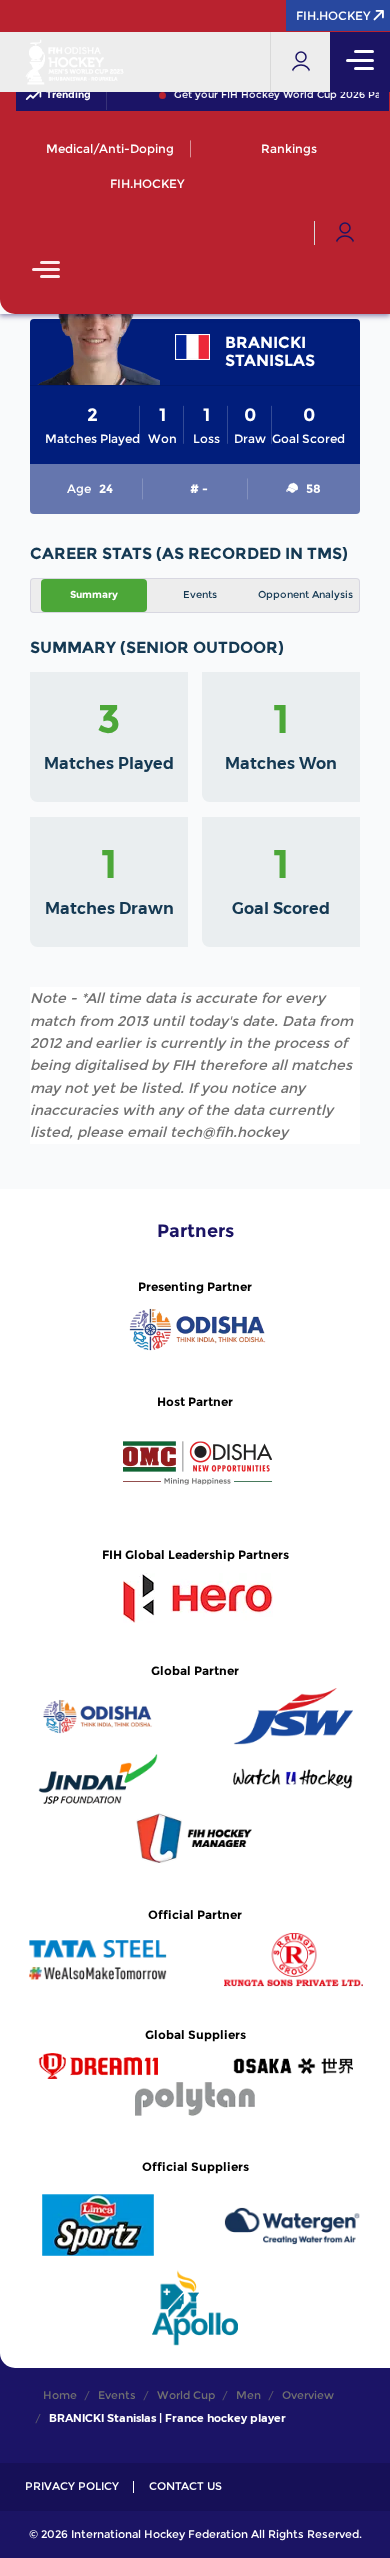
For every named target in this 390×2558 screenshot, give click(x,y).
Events (200, 594)
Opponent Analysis (305, 594)
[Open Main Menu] (46, 271)
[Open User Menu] (345, 233)
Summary (94, 594)
